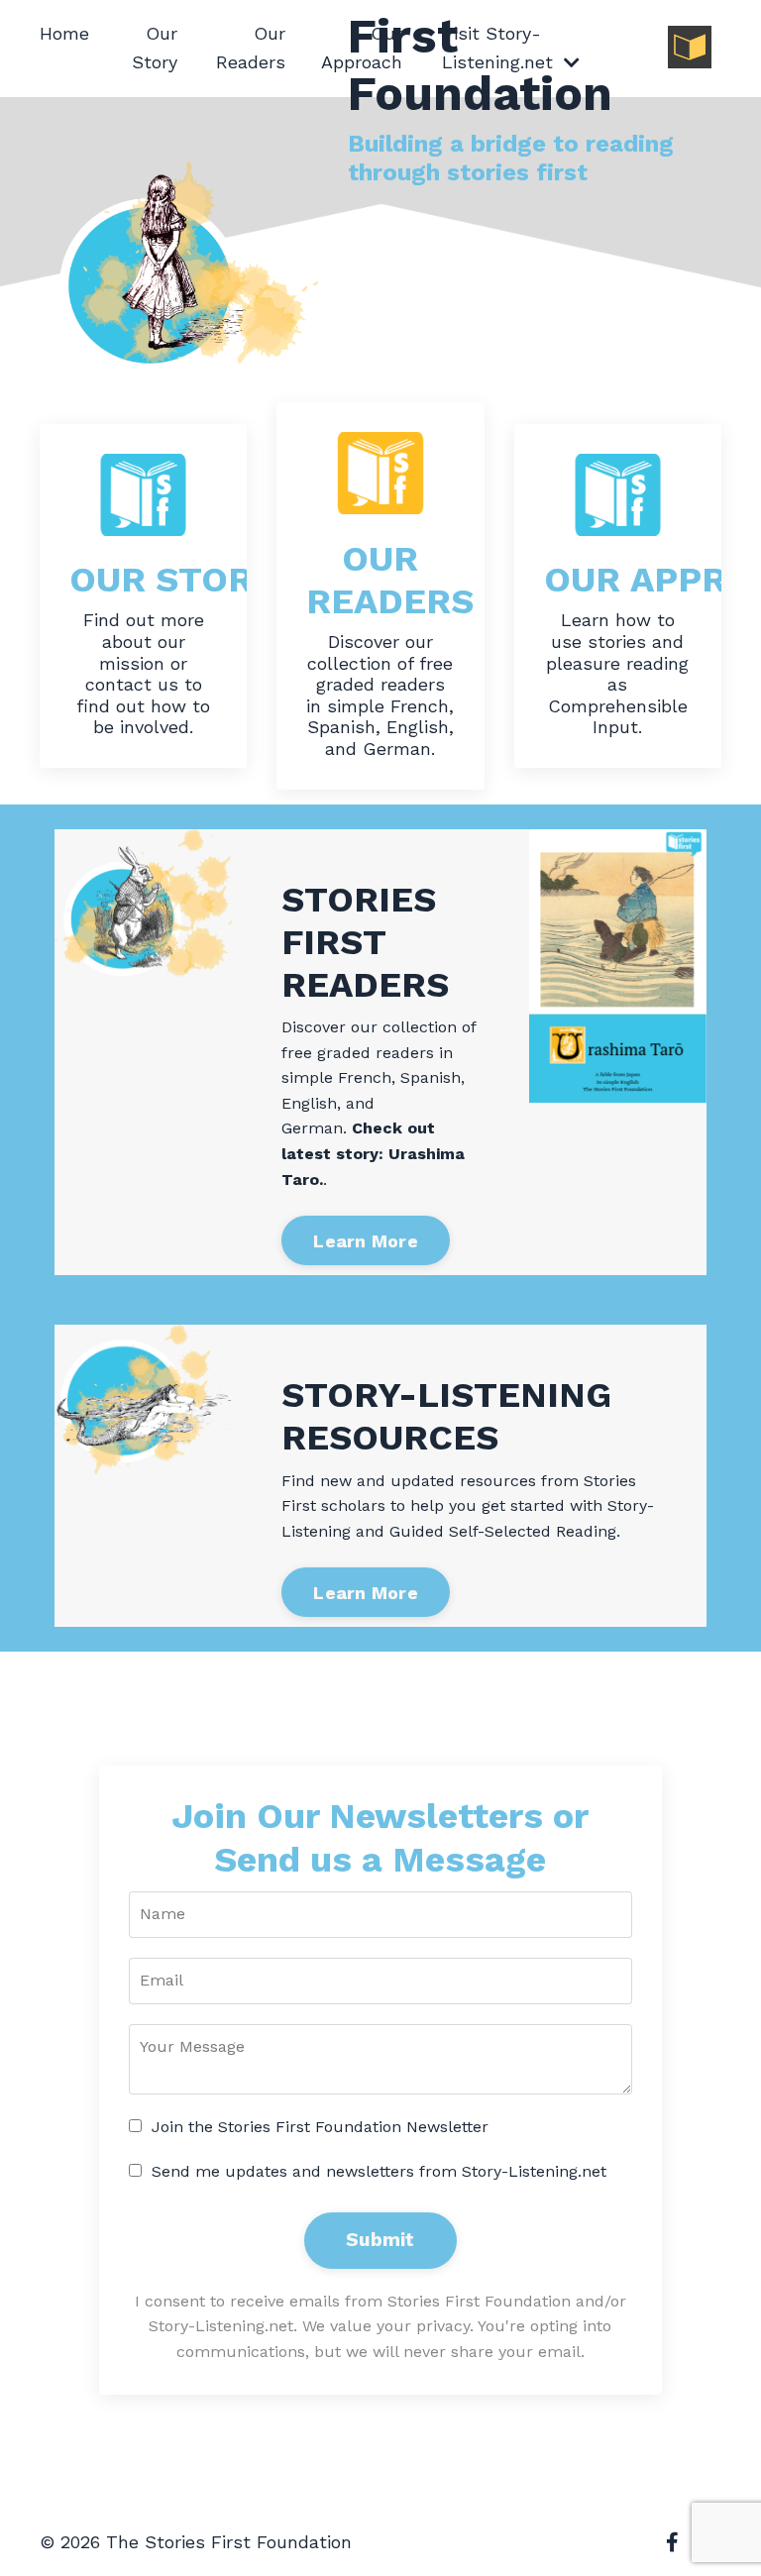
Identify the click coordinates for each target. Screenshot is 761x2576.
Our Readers (251, 48)
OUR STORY (172, 580)
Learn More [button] (366, 1241)
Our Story (155, 48)
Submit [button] (380, 2240)
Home (64, 33)
